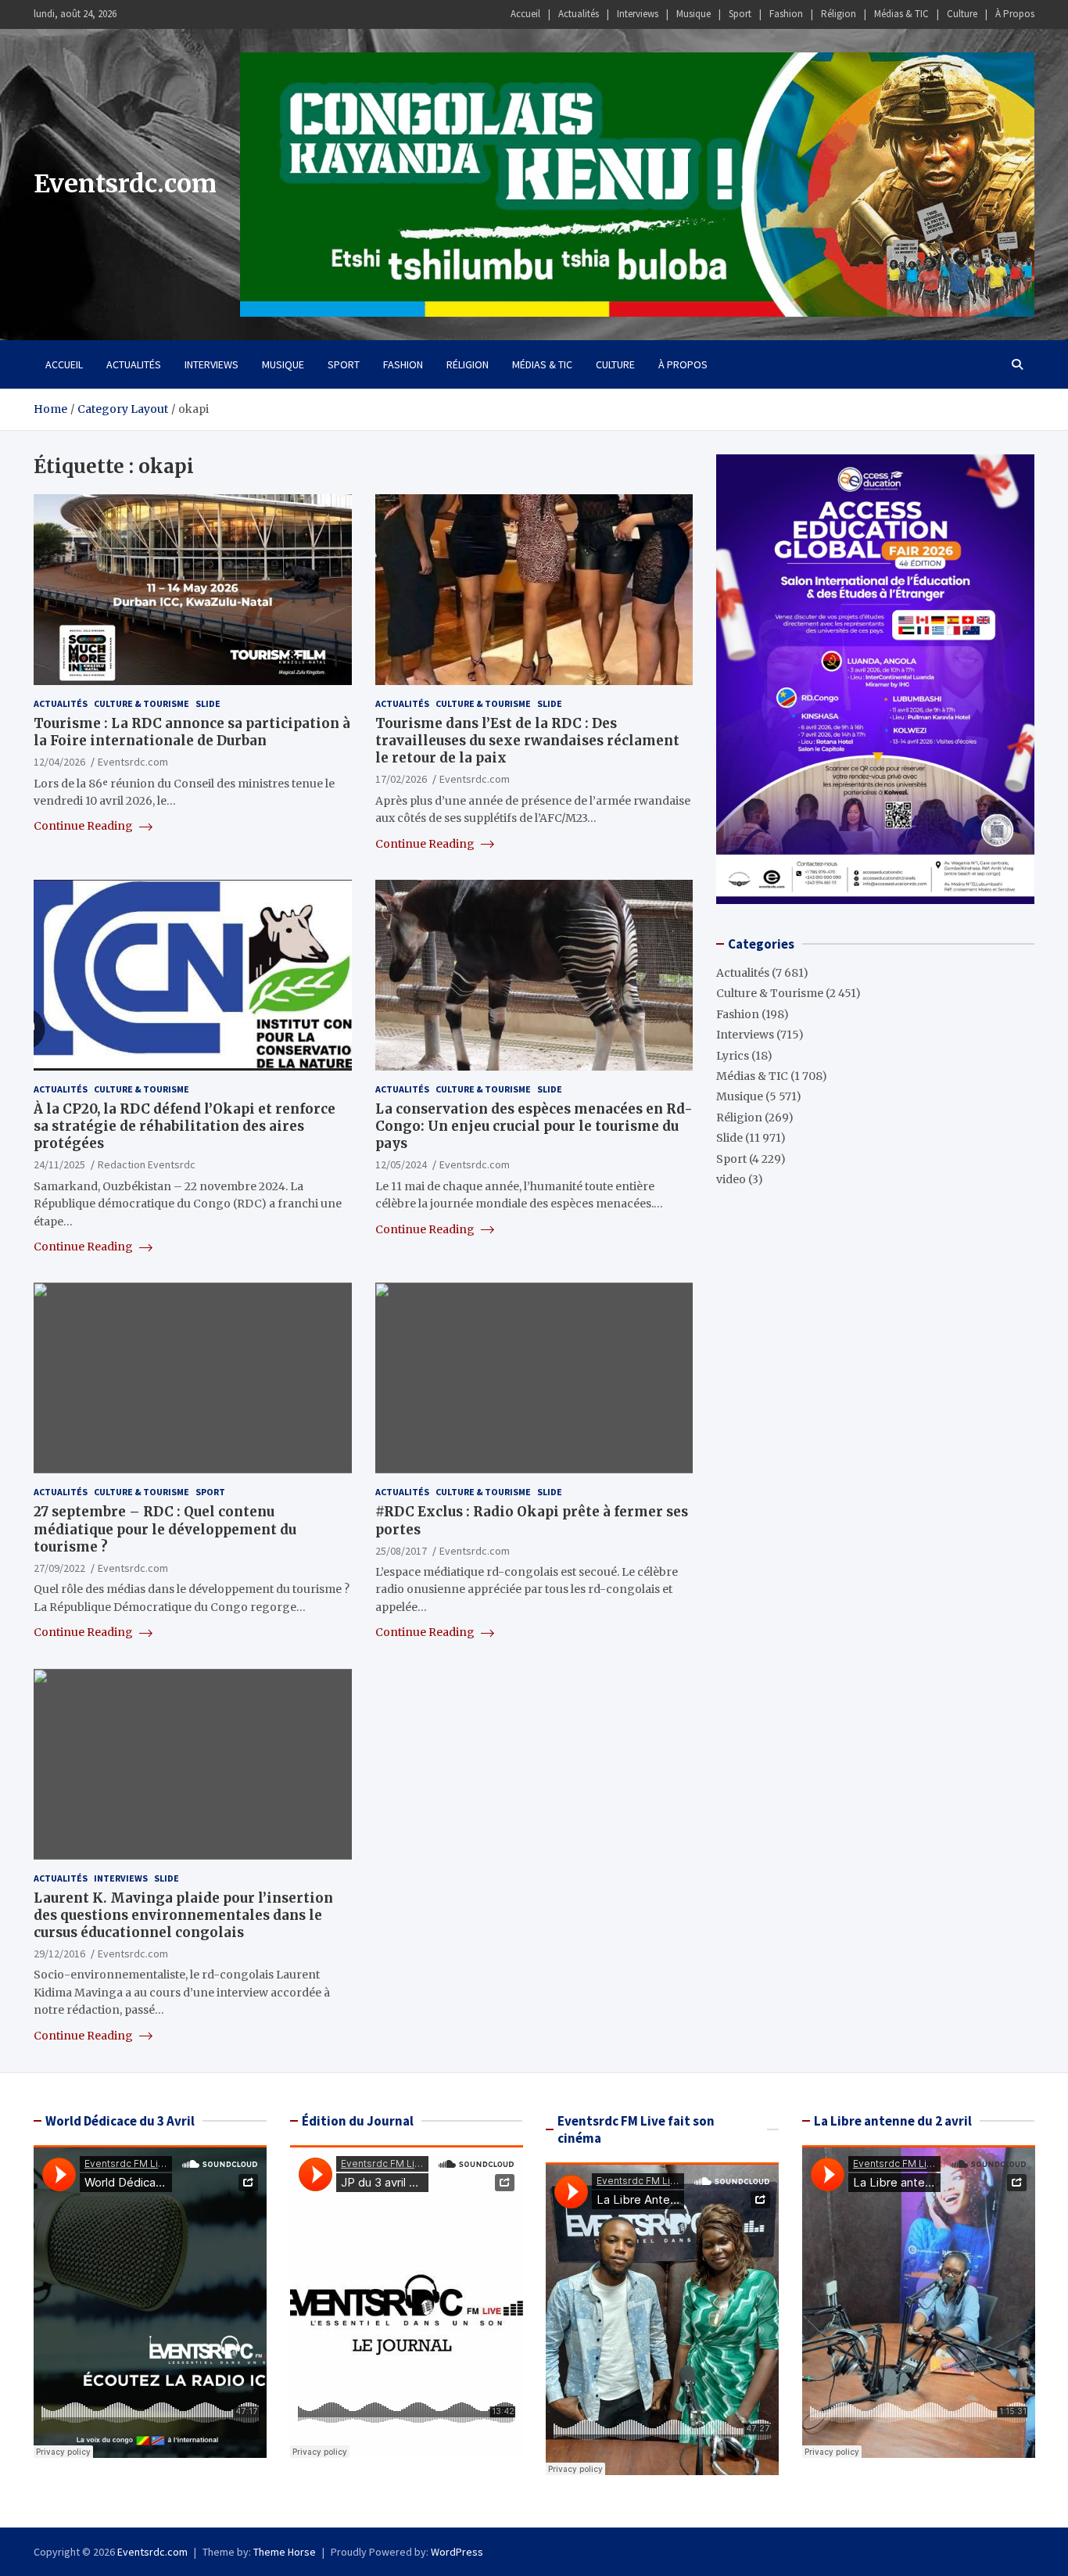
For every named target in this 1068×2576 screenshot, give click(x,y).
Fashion (786, 14)
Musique (693, 14)
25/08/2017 (401, 1551)
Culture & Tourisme (142, 703)
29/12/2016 (59, 1954)
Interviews (638, 14)
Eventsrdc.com (125, 184)
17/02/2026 (401, 779)
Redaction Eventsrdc (147, 1164)
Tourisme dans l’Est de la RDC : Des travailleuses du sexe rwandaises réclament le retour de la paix (527, 741)
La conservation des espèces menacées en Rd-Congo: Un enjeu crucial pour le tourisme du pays (534, 1126)
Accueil (525, 14)
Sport (740, 14)
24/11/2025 (59, 1164)
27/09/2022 (59, 1568)
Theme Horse (285, 2552)
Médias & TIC (901, 14)
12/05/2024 (401, 1164)
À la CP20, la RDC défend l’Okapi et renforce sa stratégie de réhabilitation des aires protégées (185, 1126)
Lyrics (733, 1056)
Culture (962, 14)
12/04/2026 (59, 762)
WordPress (457, 2552)
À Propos (1015, 14)
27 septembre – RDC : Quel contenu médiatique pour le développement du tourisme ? (165, 1529)
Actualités (579, 14)
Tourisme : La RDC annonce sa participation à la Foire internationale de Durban (192, 732)
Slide (208, 703)
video (731, 1179)
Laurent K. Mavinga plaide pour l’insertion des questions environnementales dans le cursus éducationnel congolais (183, 1915)
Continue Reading (84, 826)
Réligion (839, 14)
